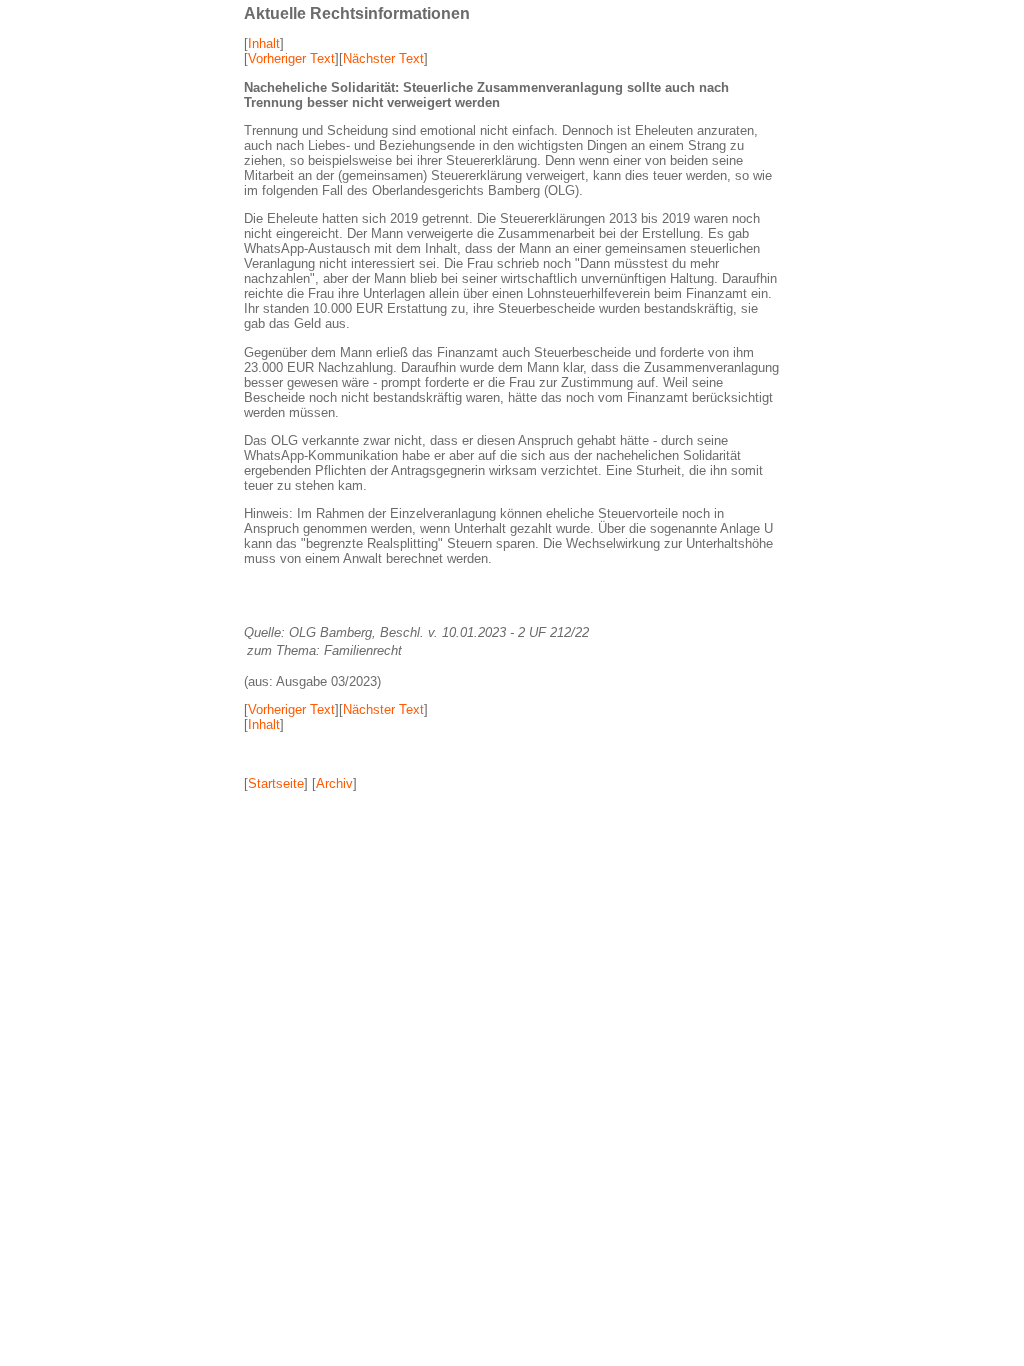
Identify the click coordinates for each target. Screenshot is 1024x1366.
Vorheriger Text (291, 58)
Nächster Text (383, 58)
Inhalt (264, 43)
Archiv (334, 783)
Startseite (276, 783)
